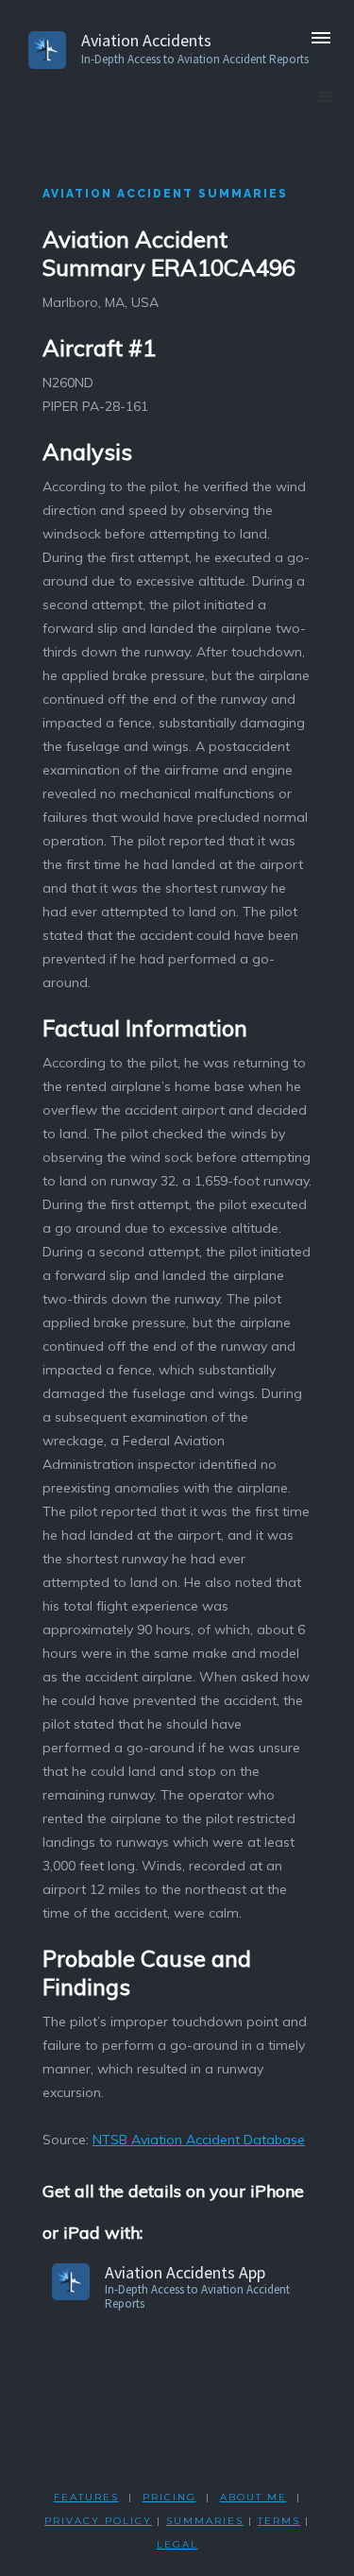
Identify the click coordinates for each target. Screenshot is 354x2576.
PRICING (169, 2497)
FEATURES (86, 2497)
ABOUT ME (253, 2497)
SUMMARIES (205, 2521)
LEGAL (177, 2544)
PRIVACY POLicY (98, 2521)
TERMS (279, 2521)
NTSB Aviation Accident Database (199, 2140)
